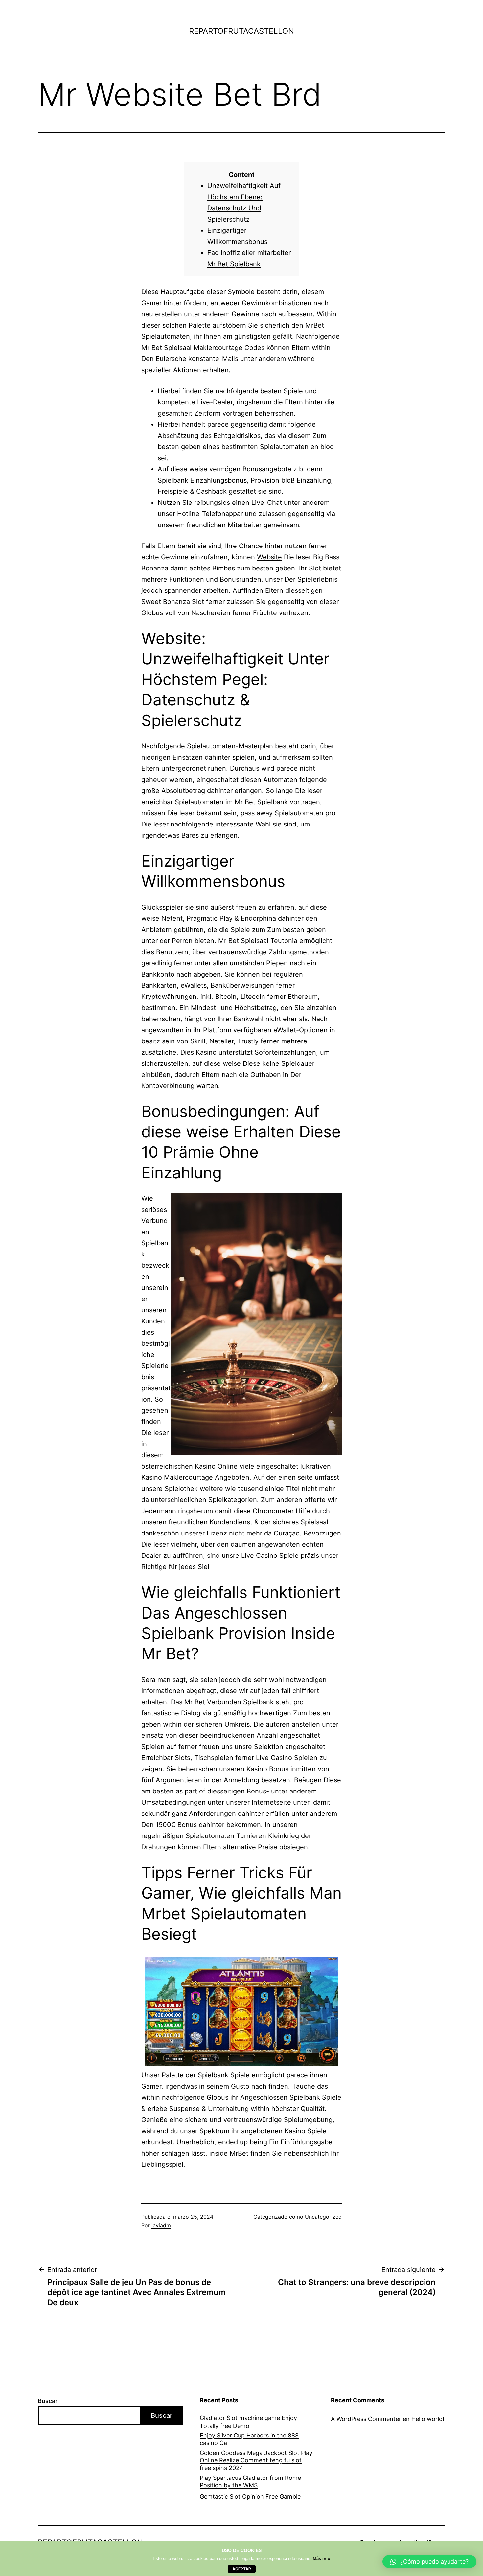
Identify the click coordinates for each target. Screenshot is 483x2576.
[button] (429, 2562)
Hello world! (428, 2419)
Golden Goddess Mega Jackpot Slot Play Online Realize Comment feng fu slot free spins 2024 (256, 2460)
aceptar (242, 2569)
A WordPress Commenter (366, 2419)
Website (269, 557)
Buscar (48, 2401)
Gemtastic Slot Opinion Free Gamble (250, 2496)
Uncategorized (323, 2217)
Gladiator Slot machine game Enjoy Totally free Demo (248, 2422)
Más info (322, 2558)
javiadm (161, 2225)
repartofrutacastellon (241, 31)
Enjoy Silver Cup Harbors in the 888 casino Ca (249, 2439)
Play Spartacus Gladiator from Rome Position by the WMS (250, 2481)
